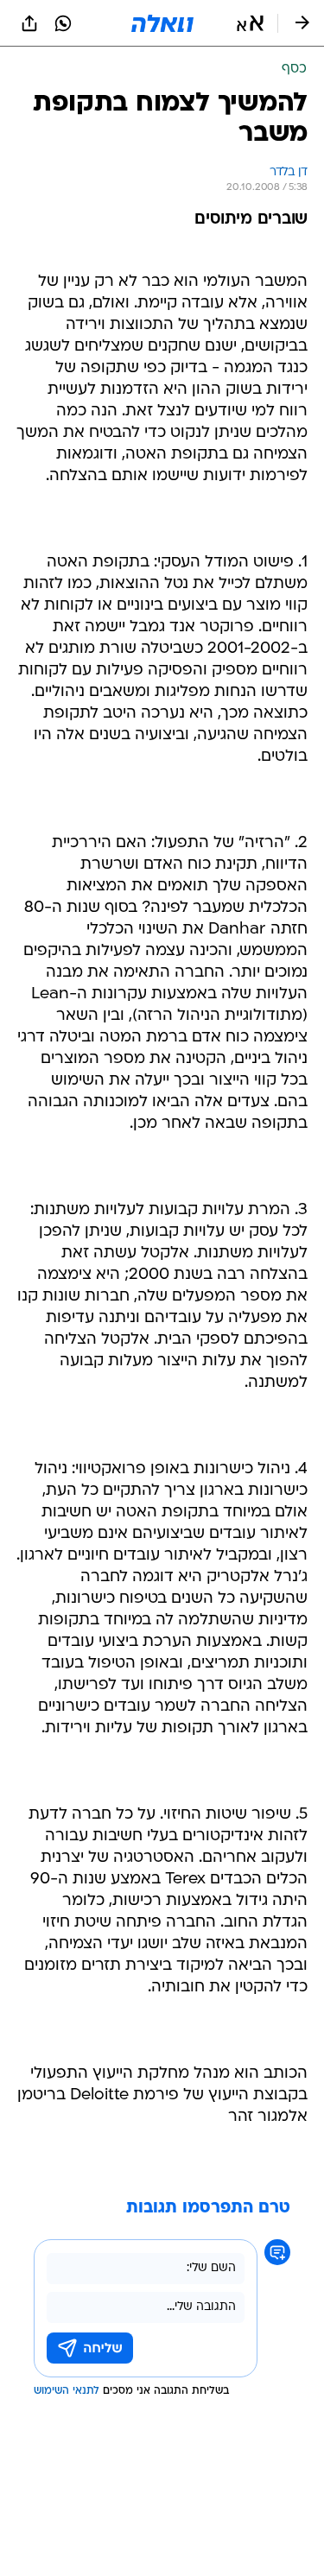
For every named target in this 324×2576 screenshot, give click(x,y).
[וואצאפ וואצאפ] (63, 23)
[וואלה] (162, 23)
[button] (250, 23)
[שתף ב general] (29, 23)
